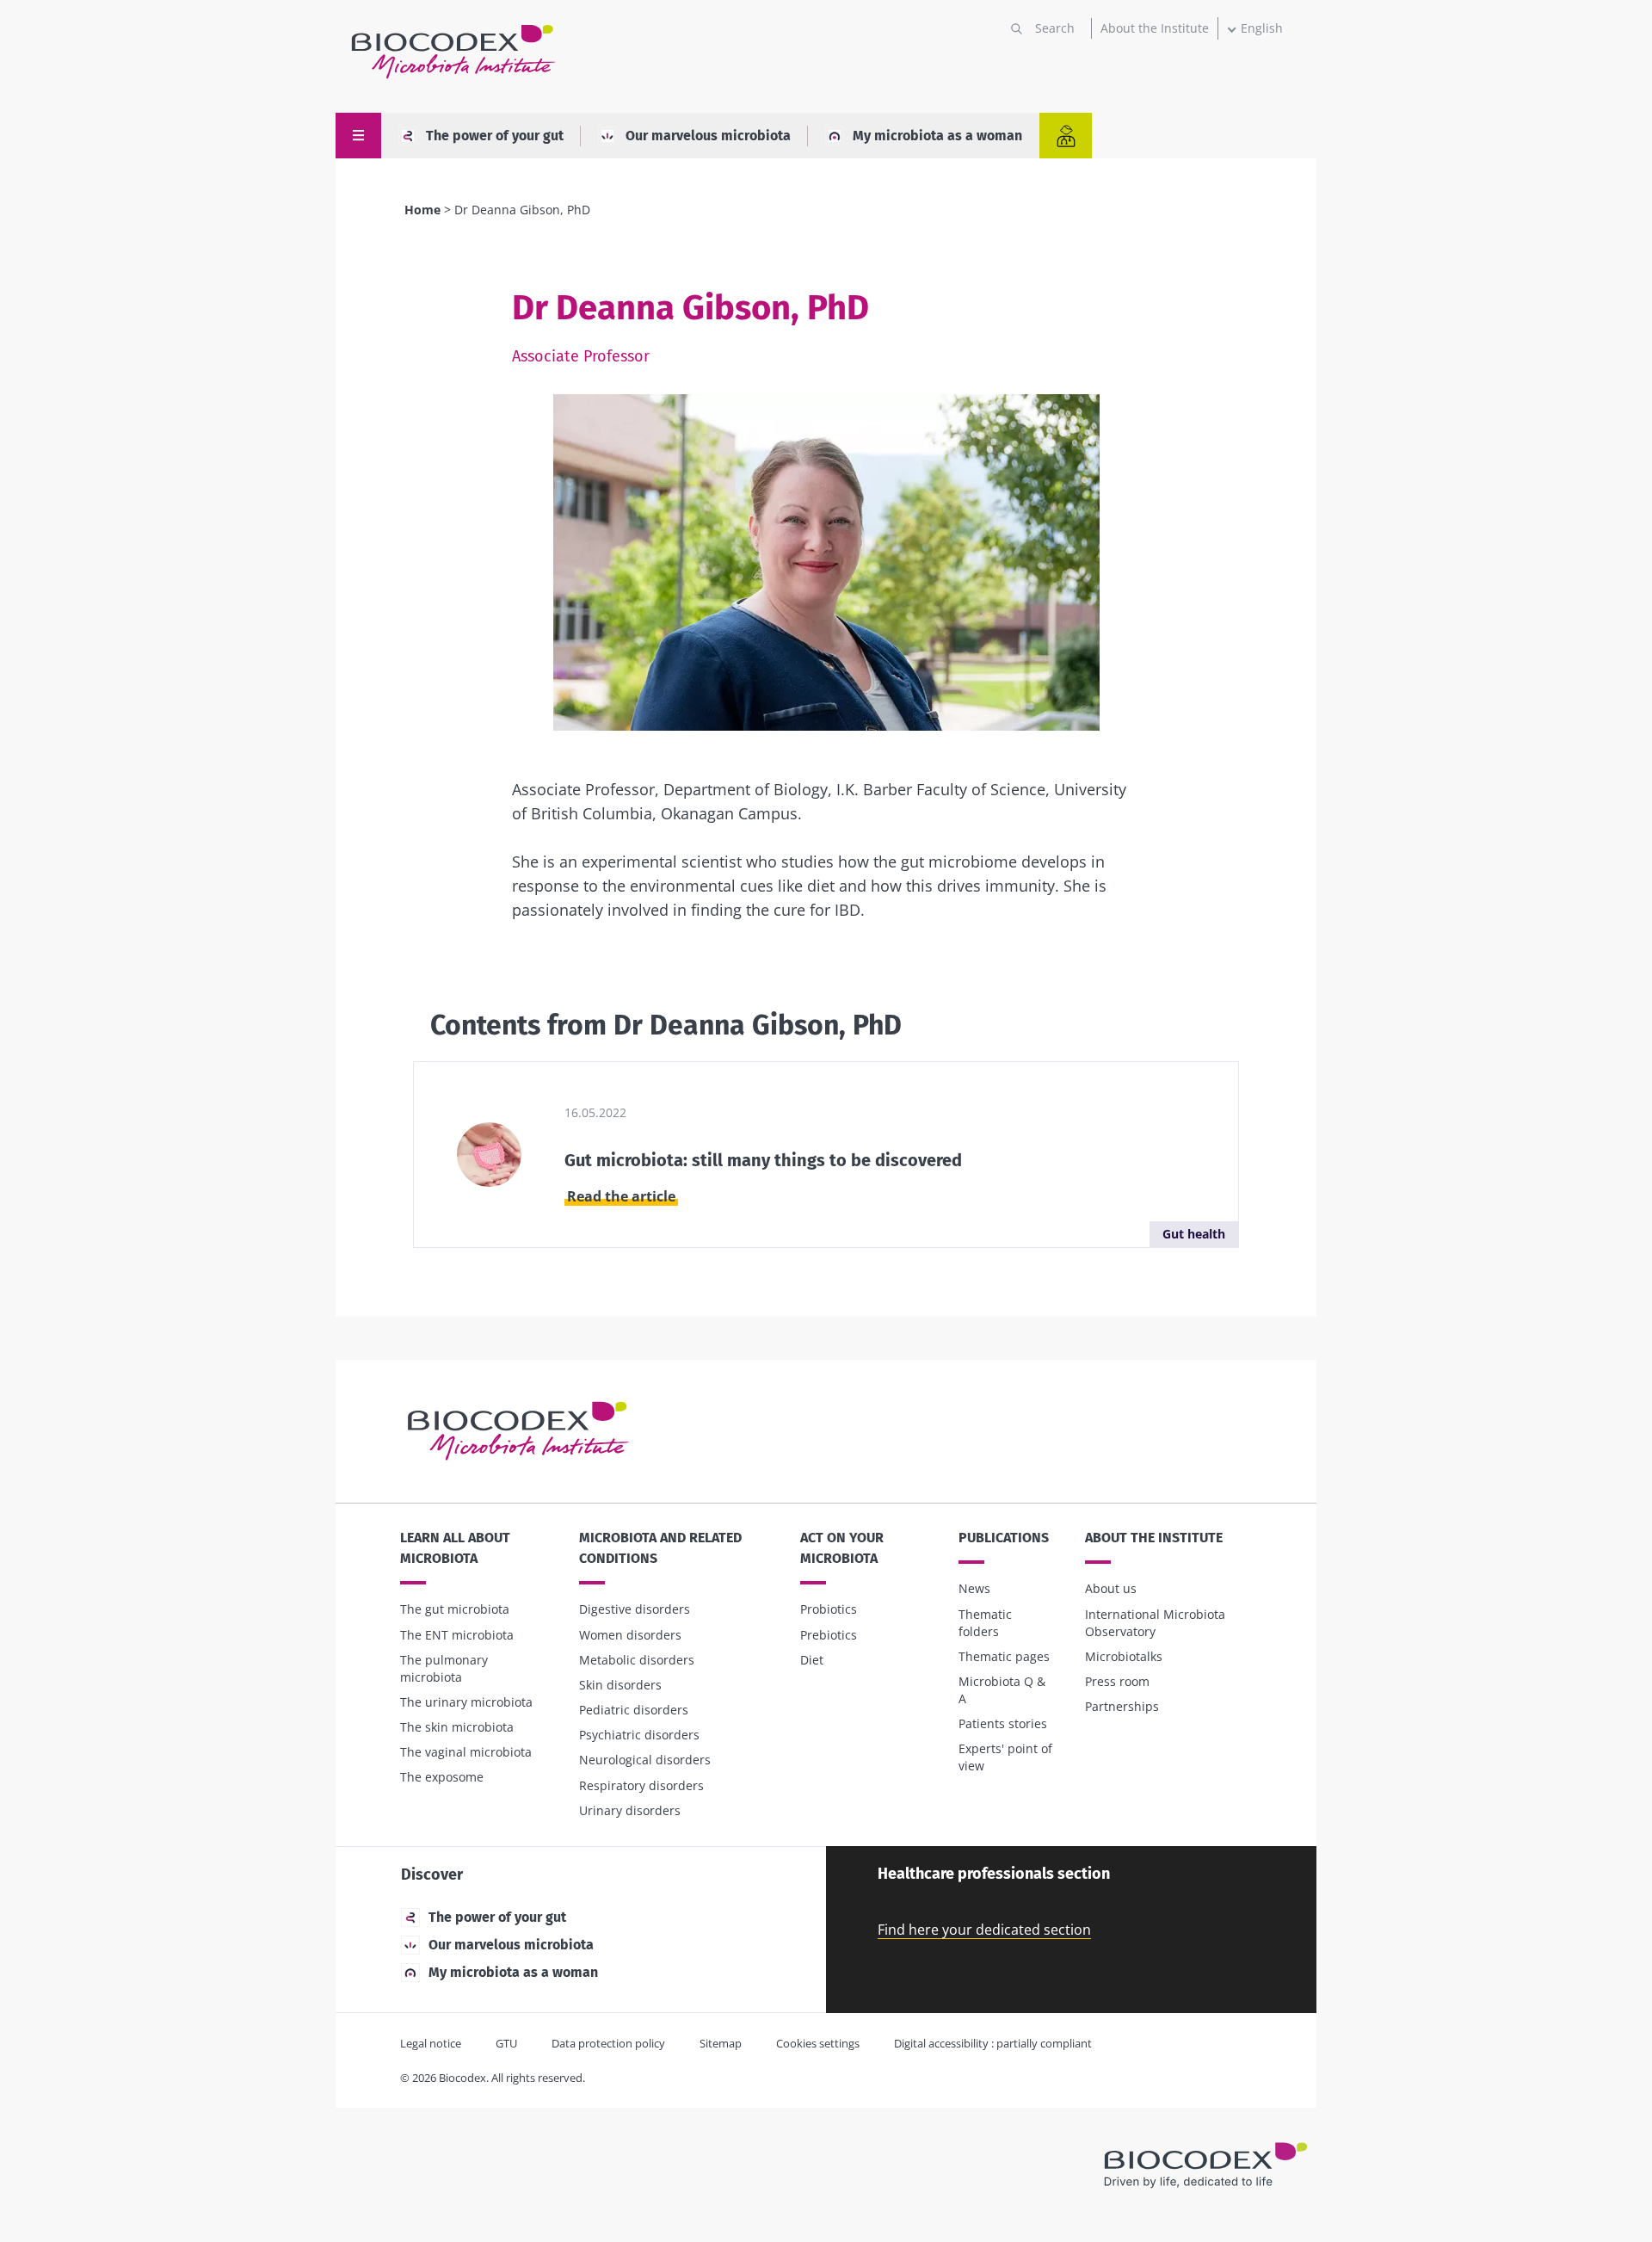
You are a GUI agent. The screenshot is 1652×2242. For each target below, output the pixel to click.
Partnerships (1122, 1706)
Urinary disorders (630, 1810)
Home (422, 210)
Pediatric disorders (634, 1710)
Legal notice (431, 2043)
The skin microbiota (457, 1727)
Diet (812, 1660)
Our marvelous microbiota (708, 136)
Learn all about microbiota (455, 1548)
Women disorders (630, 1635)
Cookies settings (818, 2043)
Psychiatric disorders (639, 1735)
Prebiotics (829, 1635)
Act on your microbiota (842, 1548)
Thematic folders (985, 1623)
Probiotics (829, 1609)
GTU (506, 2043)
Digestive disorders (635, 1609)
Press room (1117, 1681)
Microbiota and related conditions (660, 1548)
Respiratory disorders (641, 1785)
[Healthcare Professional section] (1066, 136)
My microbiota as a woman (937, 136)
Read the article (621, 1196)
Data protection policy (608, 2043)
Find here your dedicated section (984, 1930)
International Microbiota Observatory (1155, 1623)
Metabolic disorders (637, 1660)
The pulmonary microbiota (444, 1668)
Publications (1004, 1538)
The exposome (442, 1777)
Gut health (1194, 1234)
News (974, 1588)
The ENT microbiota (457, 1635)
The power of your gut (495, 136)
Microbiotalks (1124, 1656)
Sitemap (721, 2043)
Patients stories (1003, 1723)
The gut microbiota (455, 1609)
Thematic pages (1004, 1656)
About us (1111, 1588)
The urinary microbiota (466, 1702)
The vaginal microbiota (466, 1752)
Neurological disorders (645, 1760)
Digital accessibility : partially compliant (993, 2043)
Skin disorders (620, 1685)
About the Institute (1155, 28)
